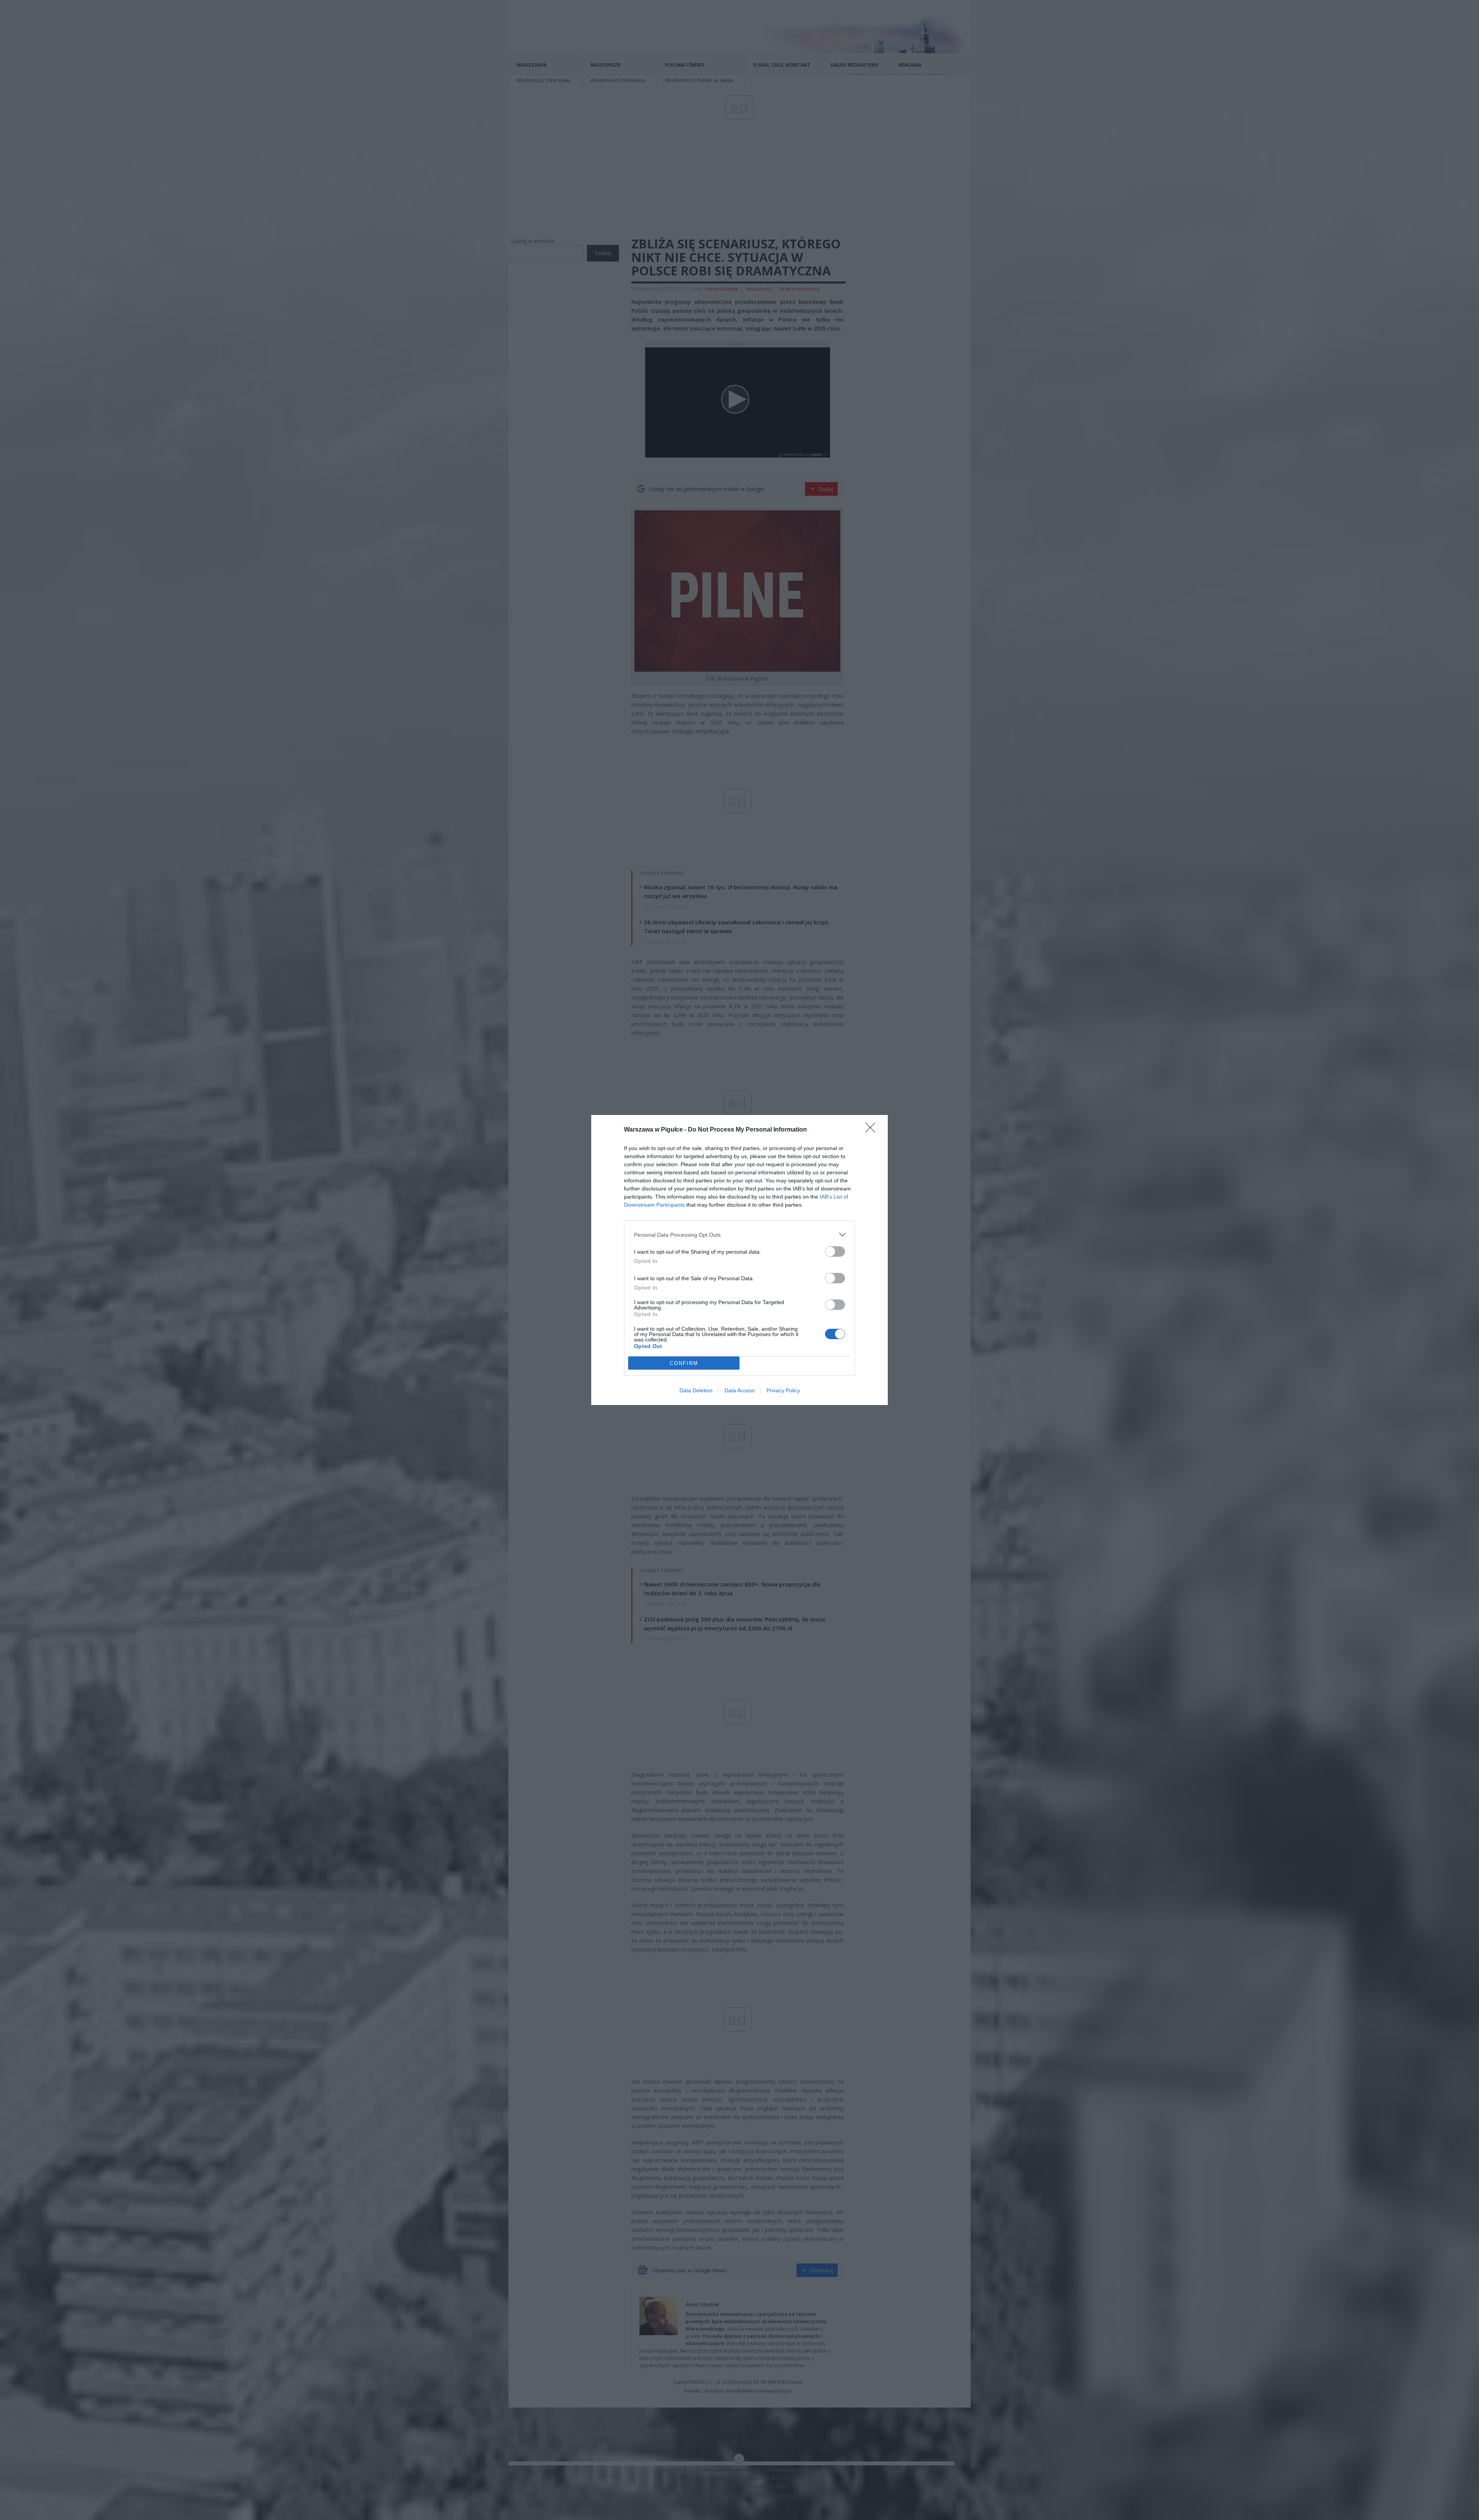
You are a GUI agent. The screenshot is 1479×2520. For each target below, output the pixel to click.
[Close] (873, 1130)
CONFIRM (684, 1363)
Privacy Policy (783, 1390)
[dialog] (739, 1260)
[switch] (835, 1252)
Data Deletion (696, 1390)
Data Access (739, 1390)
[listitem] (739, 1235)
